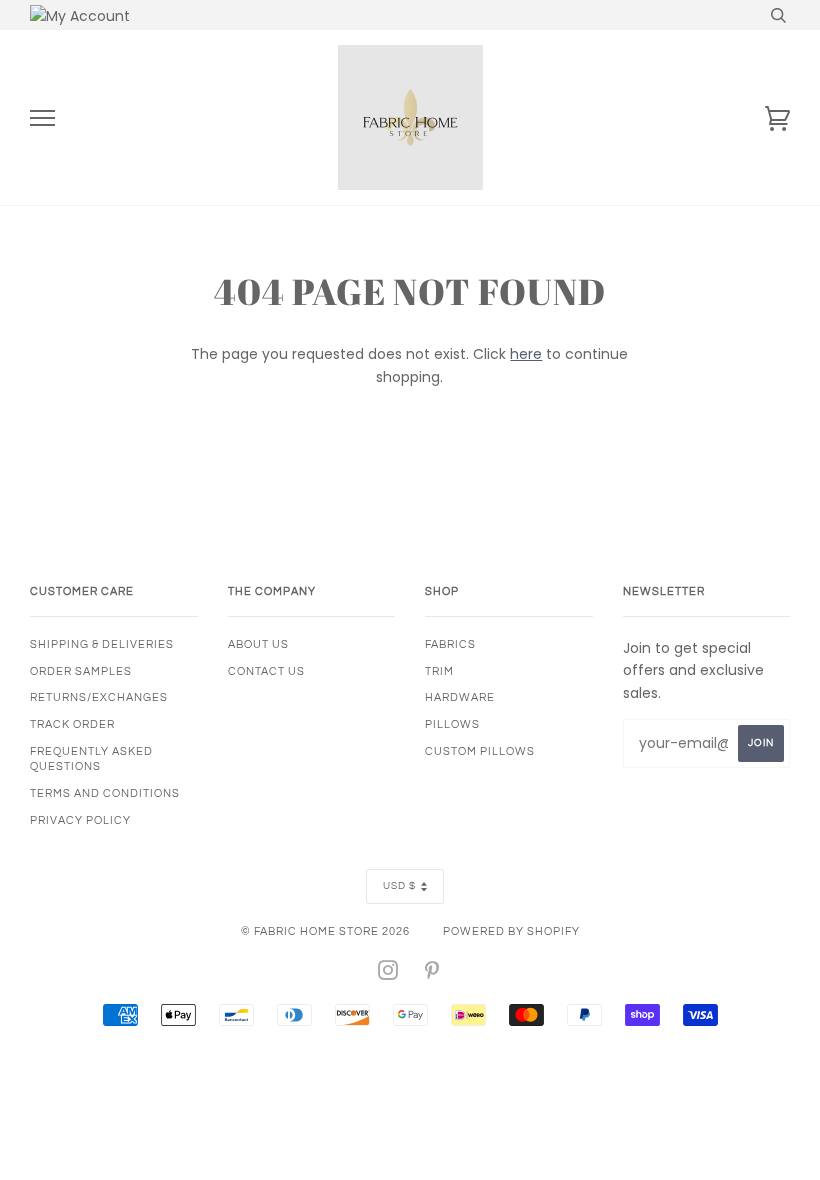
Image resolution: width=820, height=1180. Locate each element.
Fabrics (450, 644)
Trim (439, 671)
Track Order (72, 724)
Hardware (460, 697)
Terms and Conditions (105, 793)
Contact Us (266, 671)
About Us (258, 644)
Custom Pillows (480, 751)
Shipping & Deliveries (102, 644)
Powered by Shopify (511, 931)
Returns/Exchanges (99, 697)
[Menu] (42, 118)
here (526, 354)
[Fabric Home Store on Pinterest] (432, 974)
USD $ (399, 886)
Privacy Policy (80, 820)
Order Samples (81, 671)
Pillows (452, 724)
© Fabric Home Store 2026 (325, 931)
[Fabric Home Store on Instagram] (388, 974)
